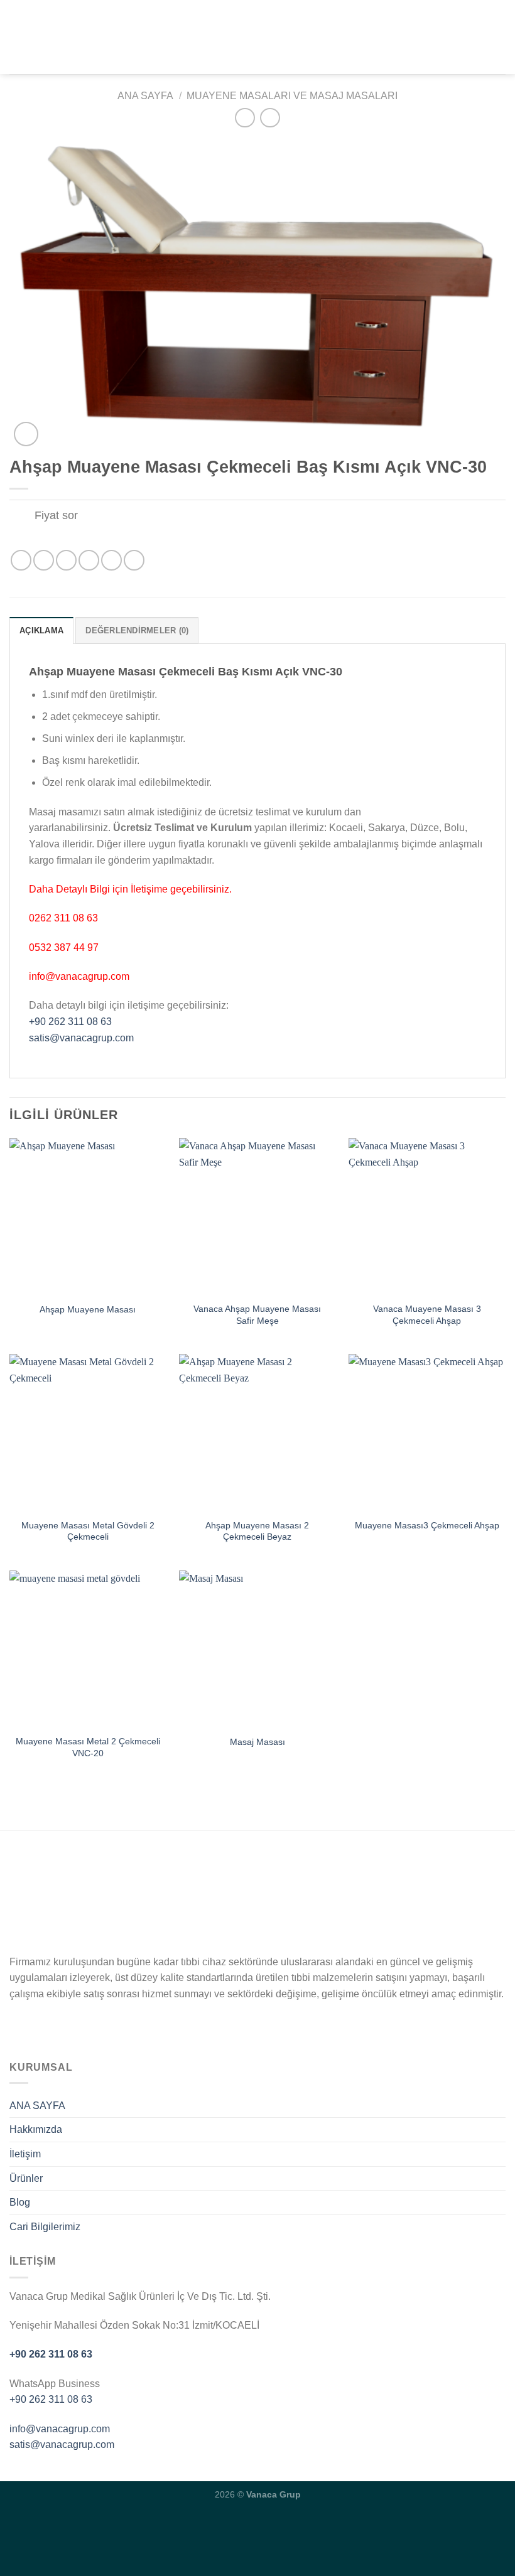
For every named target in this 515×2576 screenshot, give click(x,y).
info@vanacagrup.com (60, 2429)
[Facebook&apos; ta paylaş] (44, 560)
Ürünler (26, 2178)
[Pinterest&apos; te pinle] (111, 560)
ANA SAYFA (37, 2106)
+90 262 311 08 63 (70, 1022)
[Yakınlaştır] (26, 434)
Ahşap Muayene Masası (88, 1309)
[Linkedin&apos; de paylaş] (134, 560)
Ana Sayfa (145, 96)
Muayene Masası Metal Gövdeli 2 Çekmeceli (88, 1531)
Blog (20, 2202)
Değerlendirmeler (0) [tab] (137, 631)
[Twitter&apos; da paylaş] (66, 560)
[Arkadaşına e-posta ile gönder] (89, 560)
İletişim (25, 2154)
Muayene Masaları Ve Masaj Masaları (292, 96)
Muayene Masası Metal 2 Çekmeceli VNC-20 (88, 1747)
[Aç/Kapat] (22, 517)
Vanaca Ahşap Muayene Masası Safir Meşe (257, 1315)
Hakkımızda (36, 2129)
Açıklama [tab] (41, 631)
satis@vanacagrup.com (81, 1038)
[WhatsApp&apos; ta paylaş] (21, 560)
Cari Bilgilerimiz (45, 2227)
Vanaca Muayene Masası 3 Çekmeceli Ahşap (427, 1315)
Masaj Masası (257, 1742)
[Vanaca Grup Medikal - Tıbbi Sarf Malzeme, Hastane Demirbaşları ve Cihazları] (257, 37)
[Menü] (17, 37)
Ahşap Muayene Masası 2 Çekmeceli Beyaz (257, 1531)
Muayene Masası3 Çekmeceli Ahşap (427, 1525)
